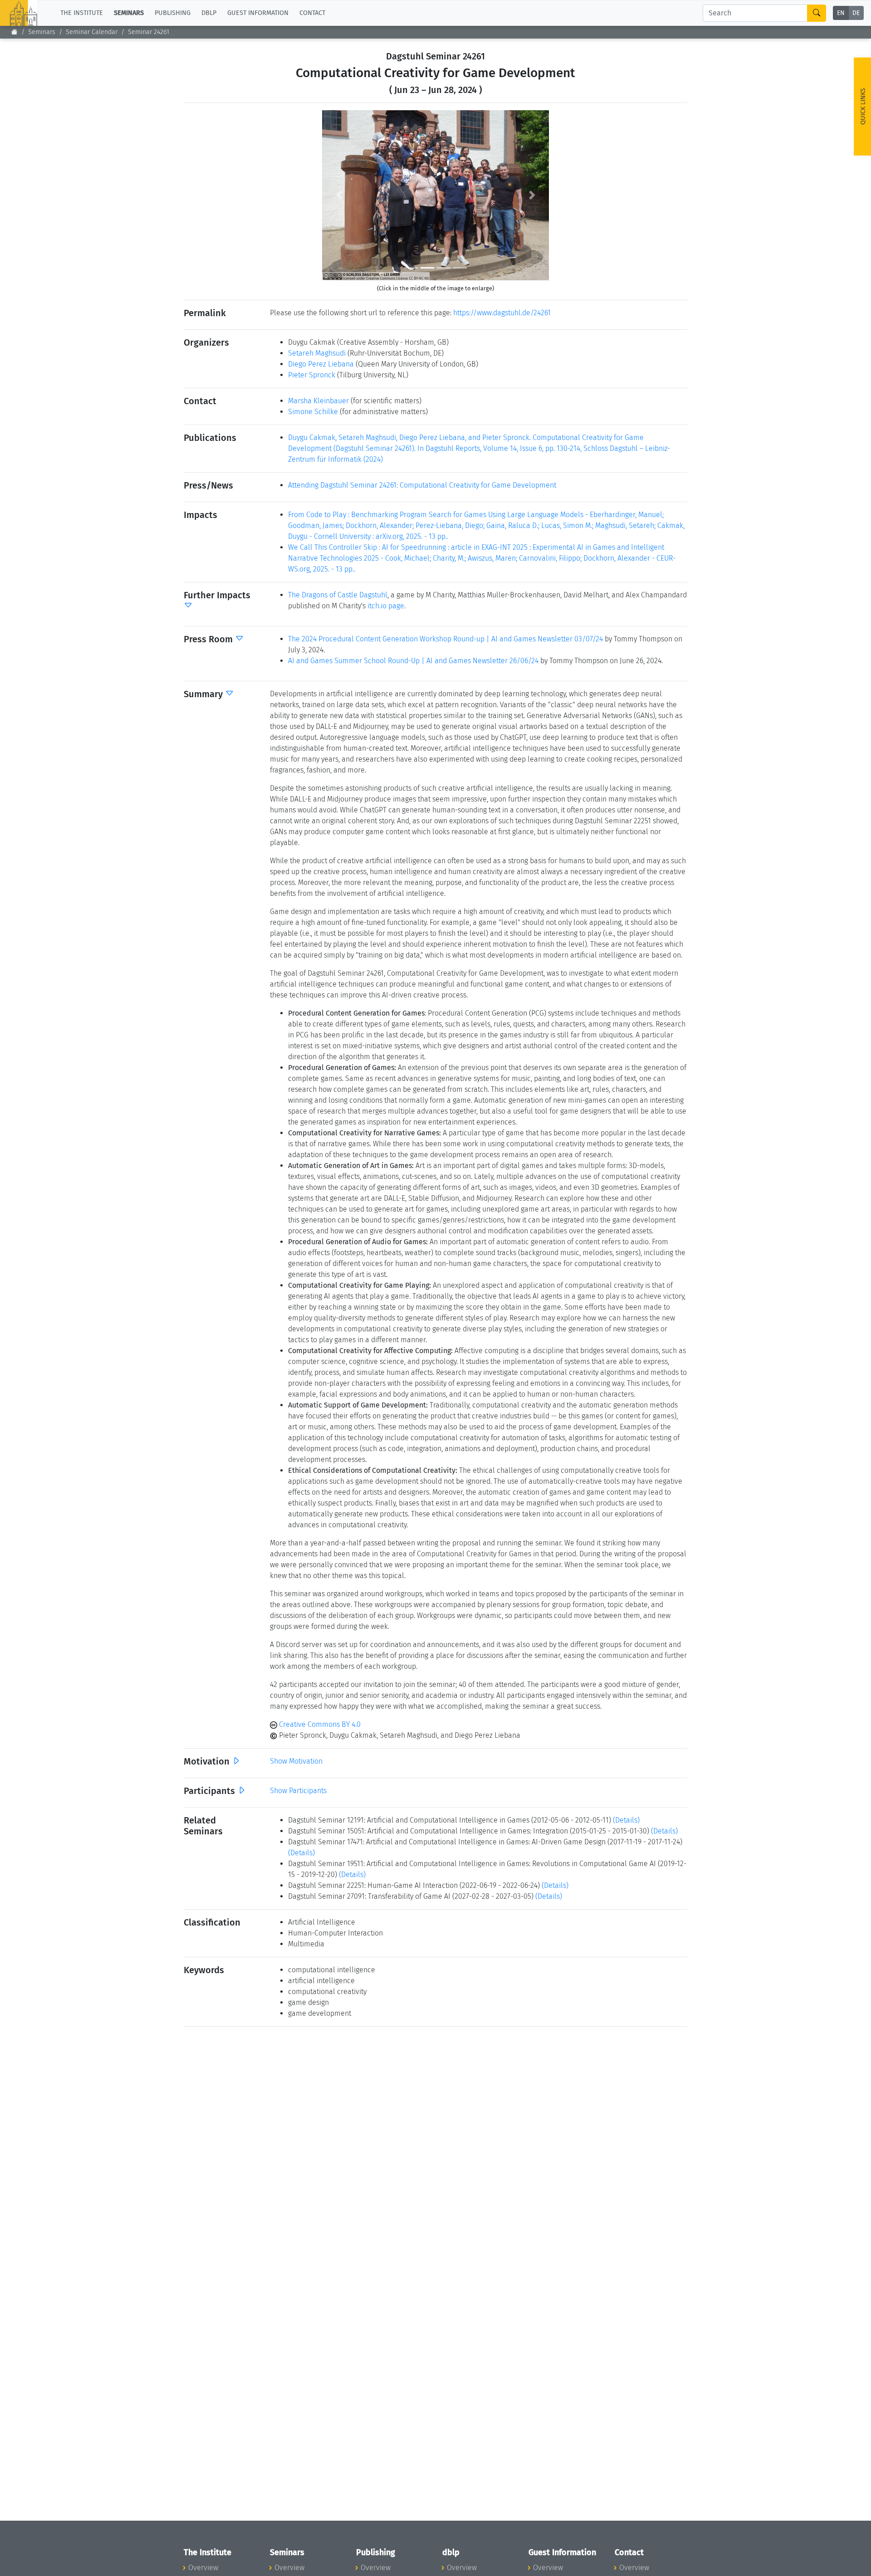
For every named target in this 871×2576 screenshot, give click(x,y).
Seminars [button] (129, 13)
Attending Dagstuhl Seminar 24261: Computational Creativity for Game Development (422, 485)
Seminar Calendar (92, 32)
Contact (312, 13)
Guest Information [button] (258, 13)
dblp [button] (209, 13)
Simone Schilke (313, 412)
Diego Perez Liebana (321, 364)
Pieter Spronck (312, 375)
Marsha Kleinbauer (318, 401)
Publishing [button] (173, 13)
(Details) (626, 1820)
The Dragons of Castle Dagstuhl (338, 595)
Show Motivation (296, 1761)
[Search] (817, 13)
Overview (203, 2568)
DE (856, 13)
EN (841, 13)
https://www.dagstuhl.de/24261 (502, 313)
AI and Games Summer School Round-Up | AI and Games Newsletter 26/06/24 (413, 661)
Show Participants (298, 1791)
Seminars (42, 32)
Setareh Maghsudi (317, 353)
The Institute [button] (82, 13)
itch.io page (386, 606)
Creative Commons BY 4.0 (319, 1724)
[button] (339, 195)
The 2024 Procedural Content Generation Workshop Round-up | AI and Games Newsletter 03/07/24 (445, 639)
